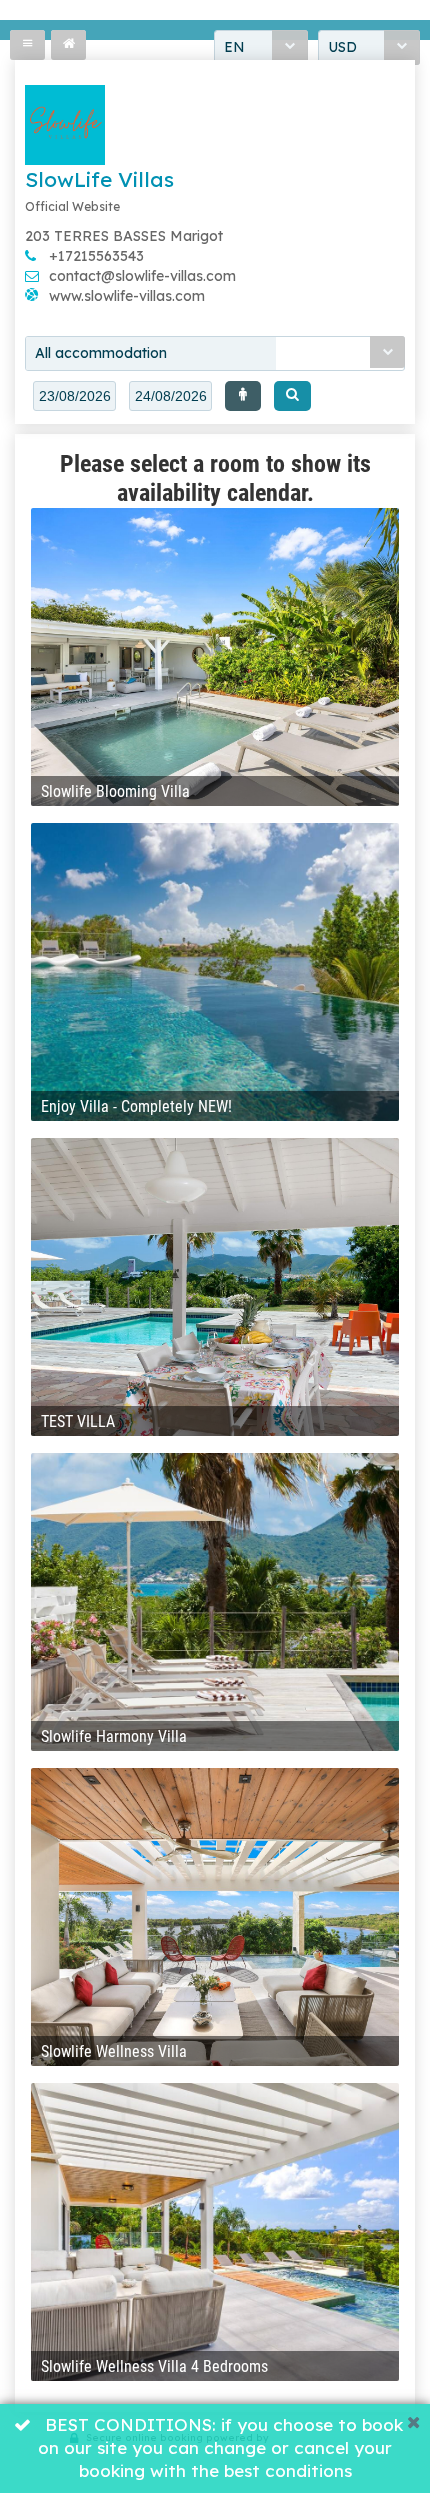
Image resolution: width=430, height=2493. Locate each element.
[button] (243, 396)
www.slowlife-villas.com (127, 296)
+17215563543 (96, 256)
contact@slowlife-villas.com (142, 276)
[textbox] (74, 396)
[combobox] (215, 353)
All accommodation (101, 353)
